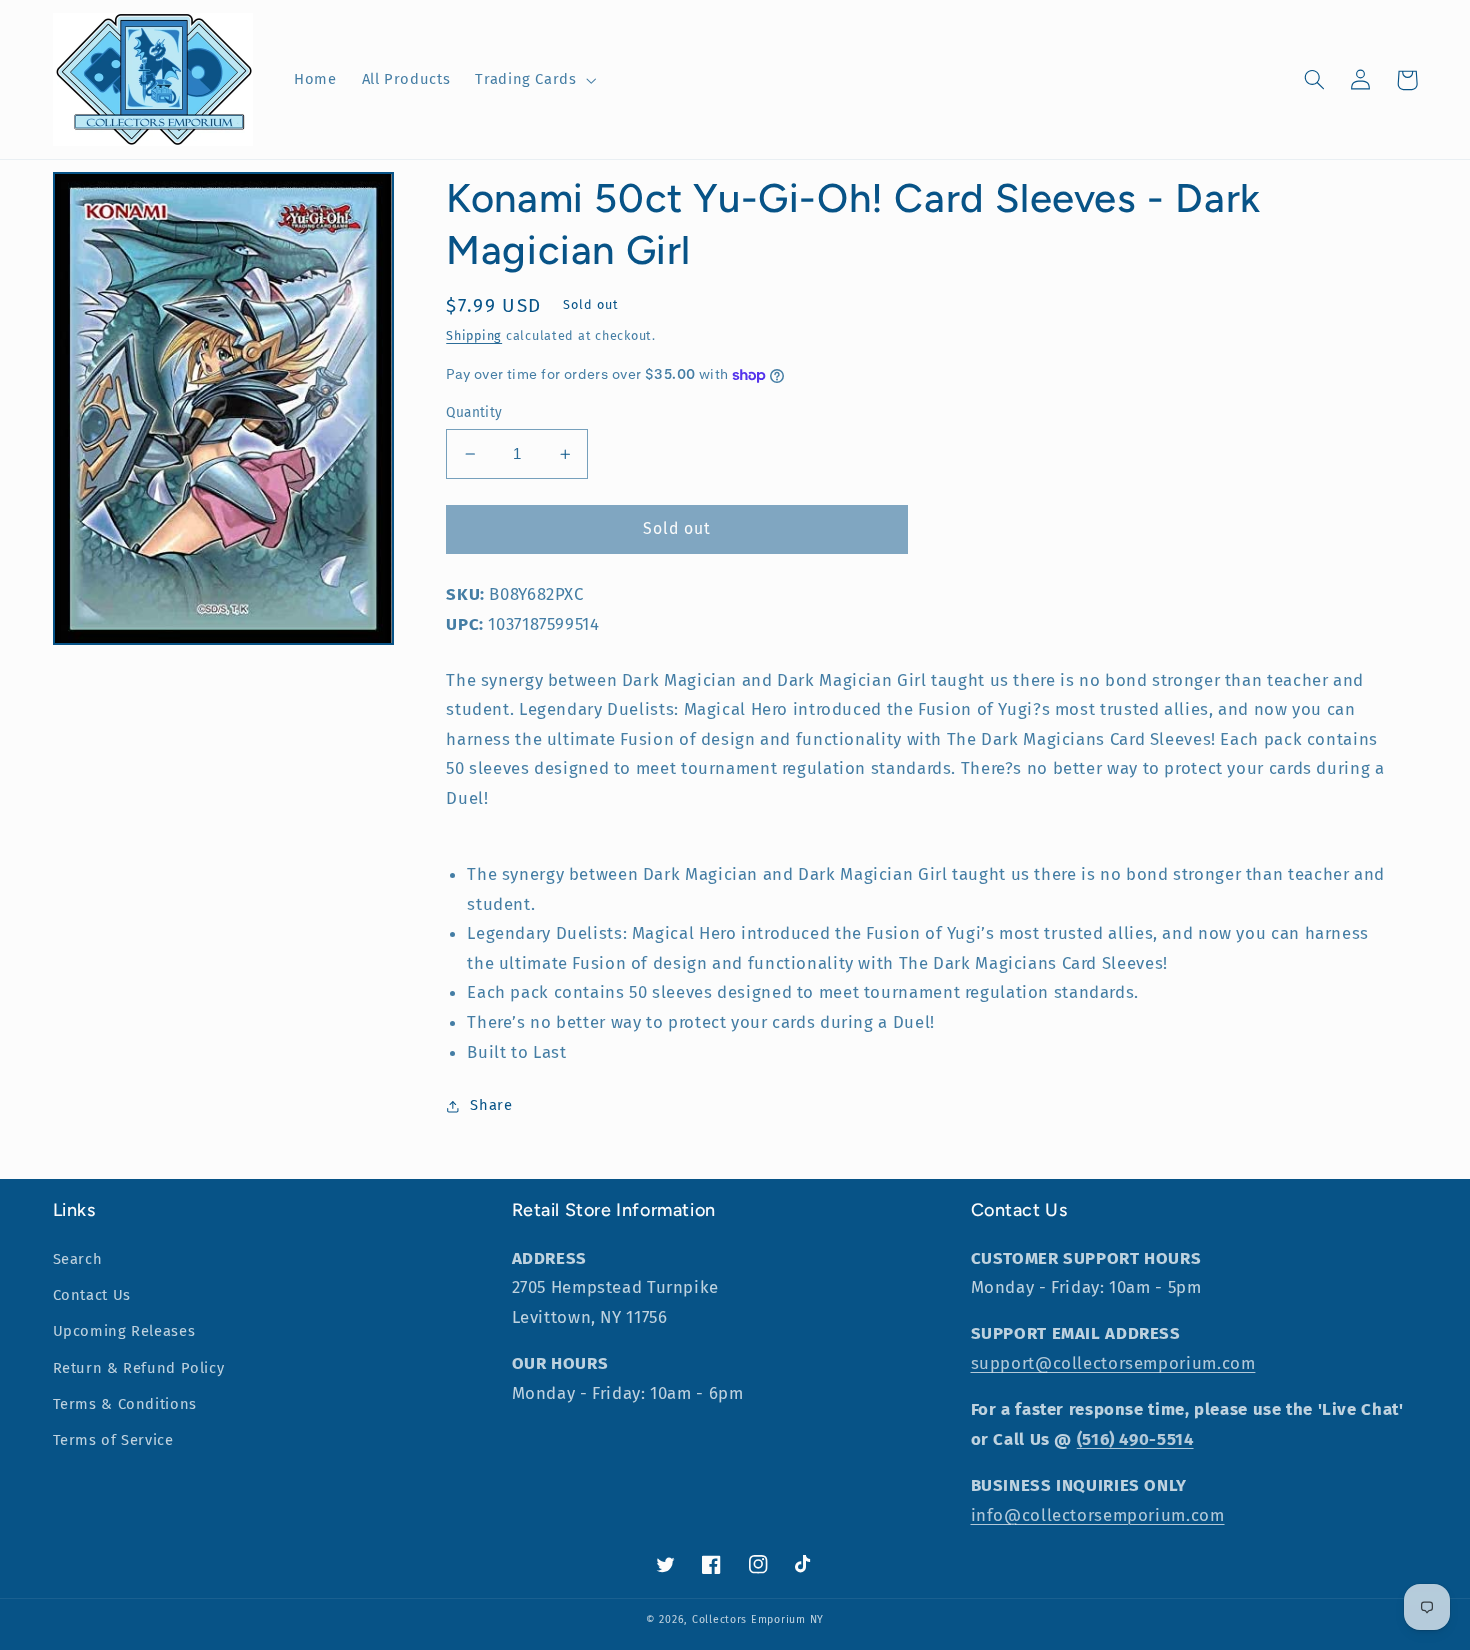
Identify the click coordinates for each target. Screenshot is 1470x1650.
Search (78, 1259)
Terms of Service (113, 1440)
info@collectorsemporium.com (1098, 1515)
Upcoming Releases (124, 1331)
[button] (534, 80)
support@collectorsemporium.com (1113, 1363)
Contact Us (92, 1295)
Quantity (474, 412)
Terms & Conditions (125, 1404)
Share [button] (491, 1105)
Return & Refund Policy (139, 1368)
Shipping (474, 335)
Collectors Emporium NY (758, 1619)
